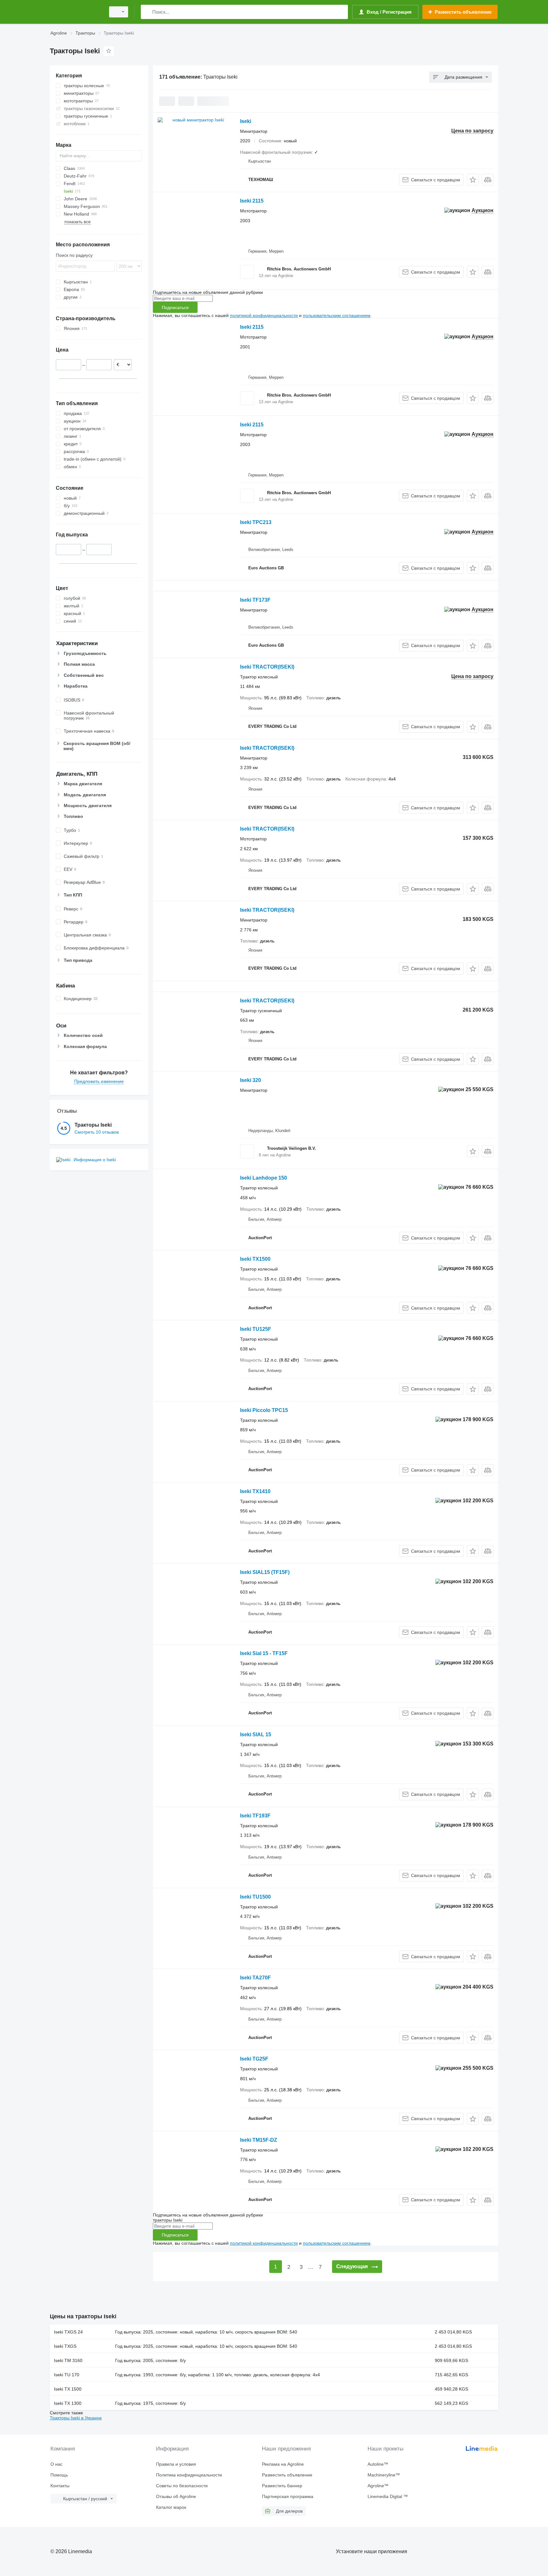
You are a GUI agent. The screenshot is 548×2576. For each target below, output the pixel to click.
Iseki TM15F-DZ (259, 2140)
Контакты (60, 2486)
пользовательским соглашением (337, 315)
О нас (56, 2464)
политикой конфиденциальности (264, 315)
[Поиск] (147, 12)
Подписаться (175, 307)
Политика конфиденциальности (189, 2475)
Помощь (59, 2475)
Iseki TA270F (255, 1978)
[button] (473, 180)
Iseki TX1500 (255, 1259)
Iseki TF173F (255, 600)
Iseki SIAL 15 (256, 1735)
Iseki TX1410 (255, 1491)
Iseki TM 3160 (68, 2360)
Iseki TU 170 (67, 2375)
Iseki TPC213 (256, 522)
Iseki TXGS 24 (68, 2332)
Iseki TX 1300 (68, 2403)
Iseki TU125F (256, 1329)
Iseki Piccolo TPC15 (264, 1410)
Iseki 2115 (252, 201)
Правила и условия (176, 2464)
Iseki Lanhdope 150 (264, 1178)
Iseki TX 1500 (68, 2389)
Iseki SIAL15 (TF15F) (265, 1572)
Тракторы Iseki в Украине (76, 2418)
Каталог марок (171, 2507)
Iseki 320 (251, 1080)
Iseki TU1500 (255, 1897)
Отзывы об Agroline (176, 2496)
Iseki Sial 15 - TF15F (264, 1653)
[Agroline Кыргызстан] (76, 12)
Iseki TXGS (65, 2346)
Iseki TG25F (254, 2059)
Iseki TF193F (255, 1816)
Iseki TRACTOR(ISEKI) (267, 667)
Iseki (246, 121)
